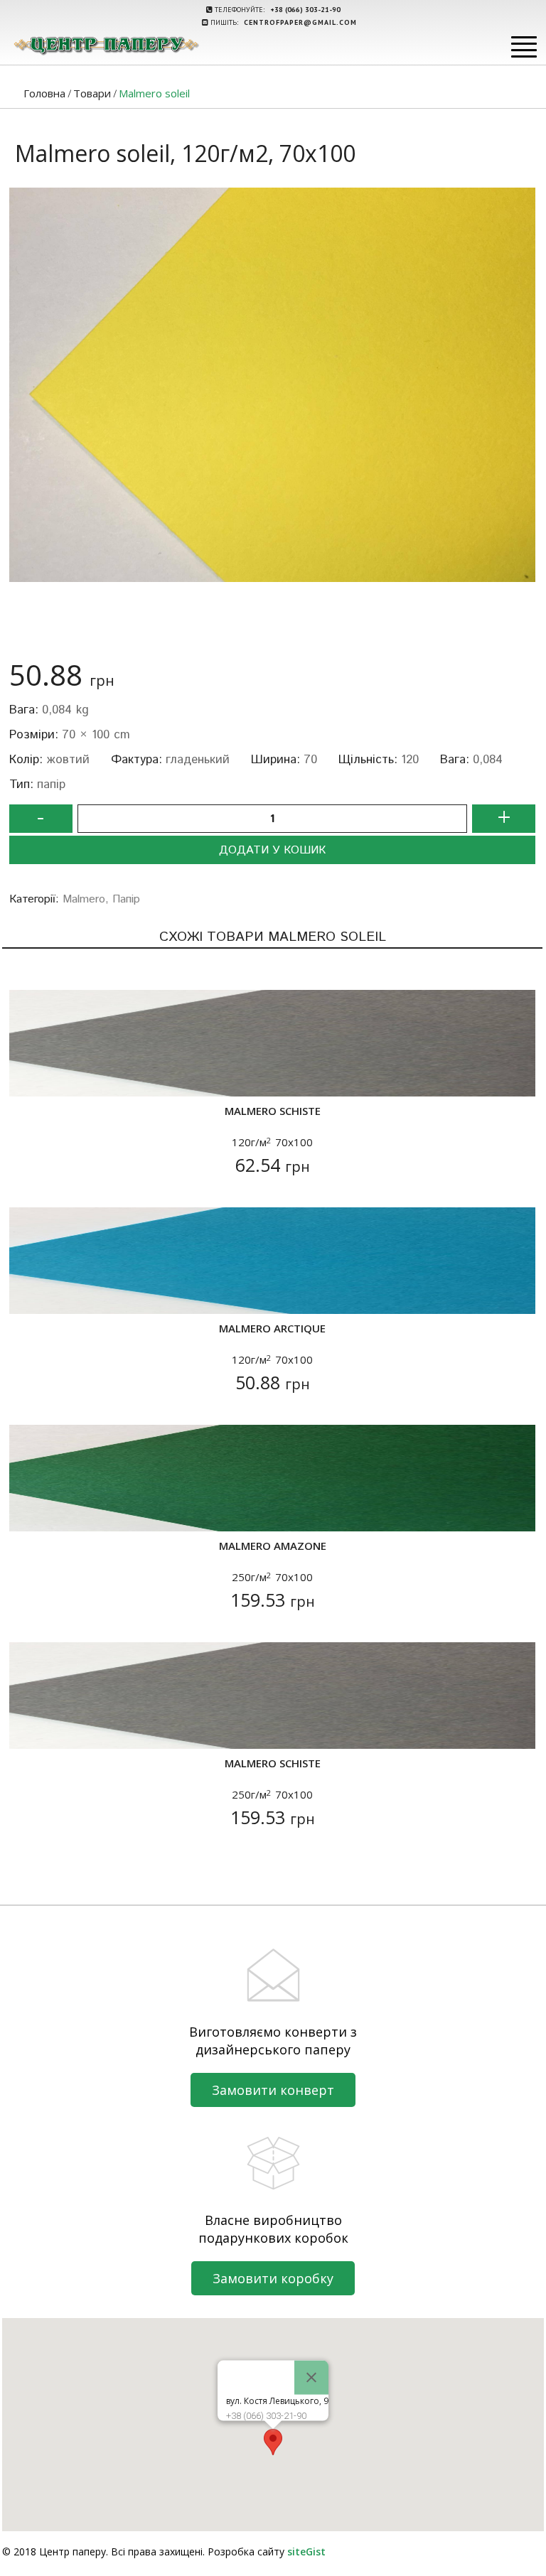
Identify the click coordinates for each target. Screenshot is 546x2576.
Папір (126, 899)
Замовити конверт (273, 2090)
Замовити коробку (273, 2278)
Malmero (84, 899)
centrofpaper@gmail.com (300, 22)
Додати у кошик (272, 850)
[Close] (311, 2378)
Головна (44, 93)
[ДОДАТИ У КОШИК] (29, 1077)
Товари (92, 93)
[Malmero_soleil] (272, 385)
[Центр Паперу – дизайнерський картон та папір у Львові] (106, 45)
